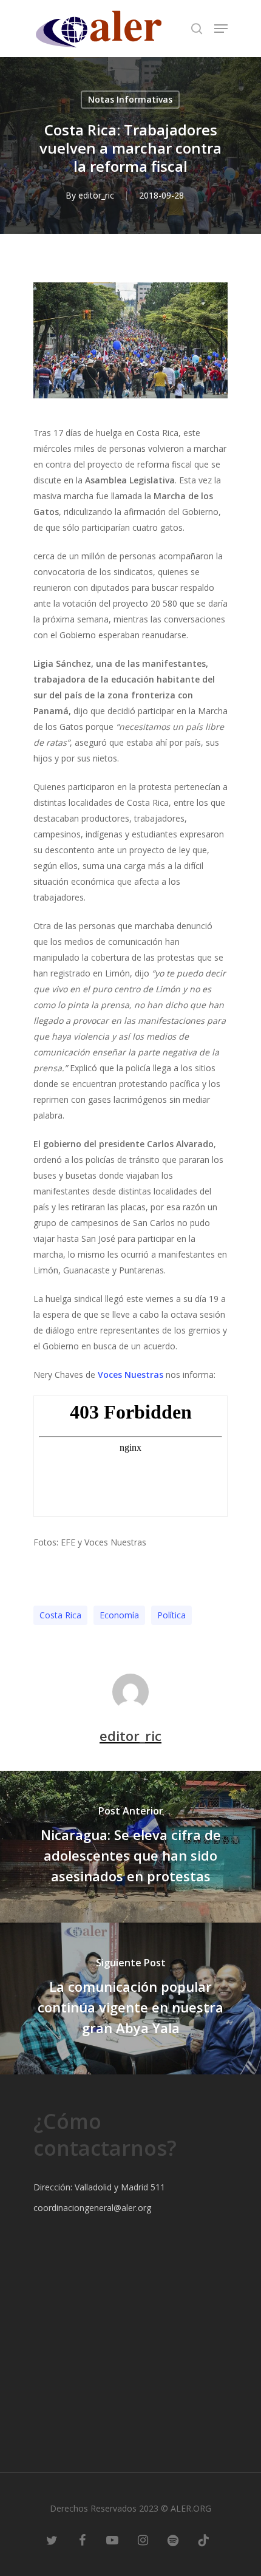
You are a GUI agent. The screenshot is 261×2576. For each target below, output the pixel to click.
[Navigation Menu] (221, 29)
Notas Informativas (130, 99)
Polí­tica (171, 1615)
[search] (197, 29)
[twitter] (52, 2540)
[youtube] (112, 2540)
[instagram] (143, 2540)
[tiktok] (203, 2540)
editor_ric (96, 195)
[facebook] (82, 2540)
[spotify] (173, 2540)
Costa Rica (60, 1615)
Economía (119, 1615)
